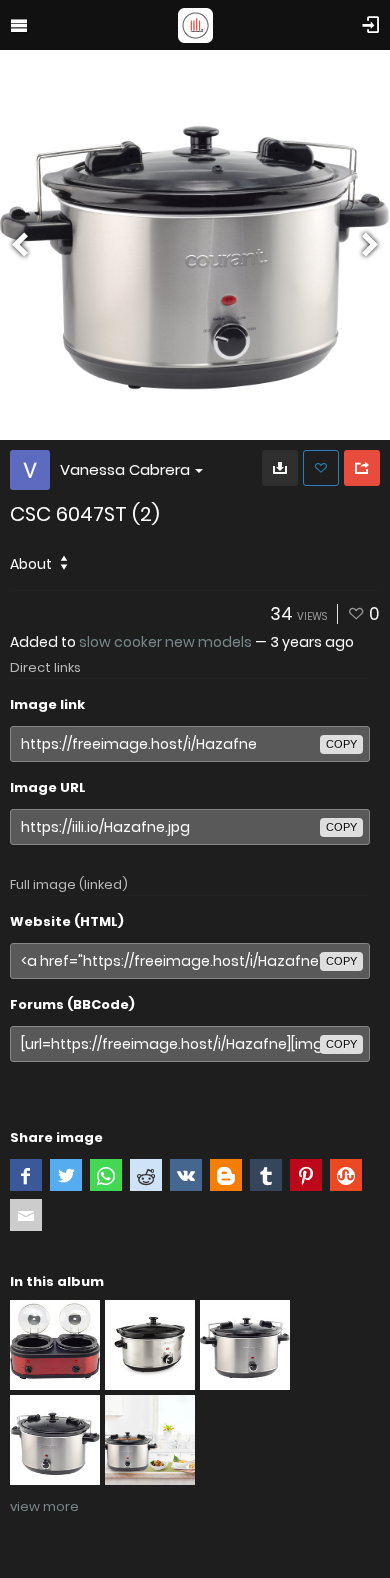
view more (44, 1506)
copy (341, 744)
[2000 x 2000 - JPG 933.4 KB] (280, 468)
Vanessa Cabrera (125, 469)
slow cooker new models (165, 642)
